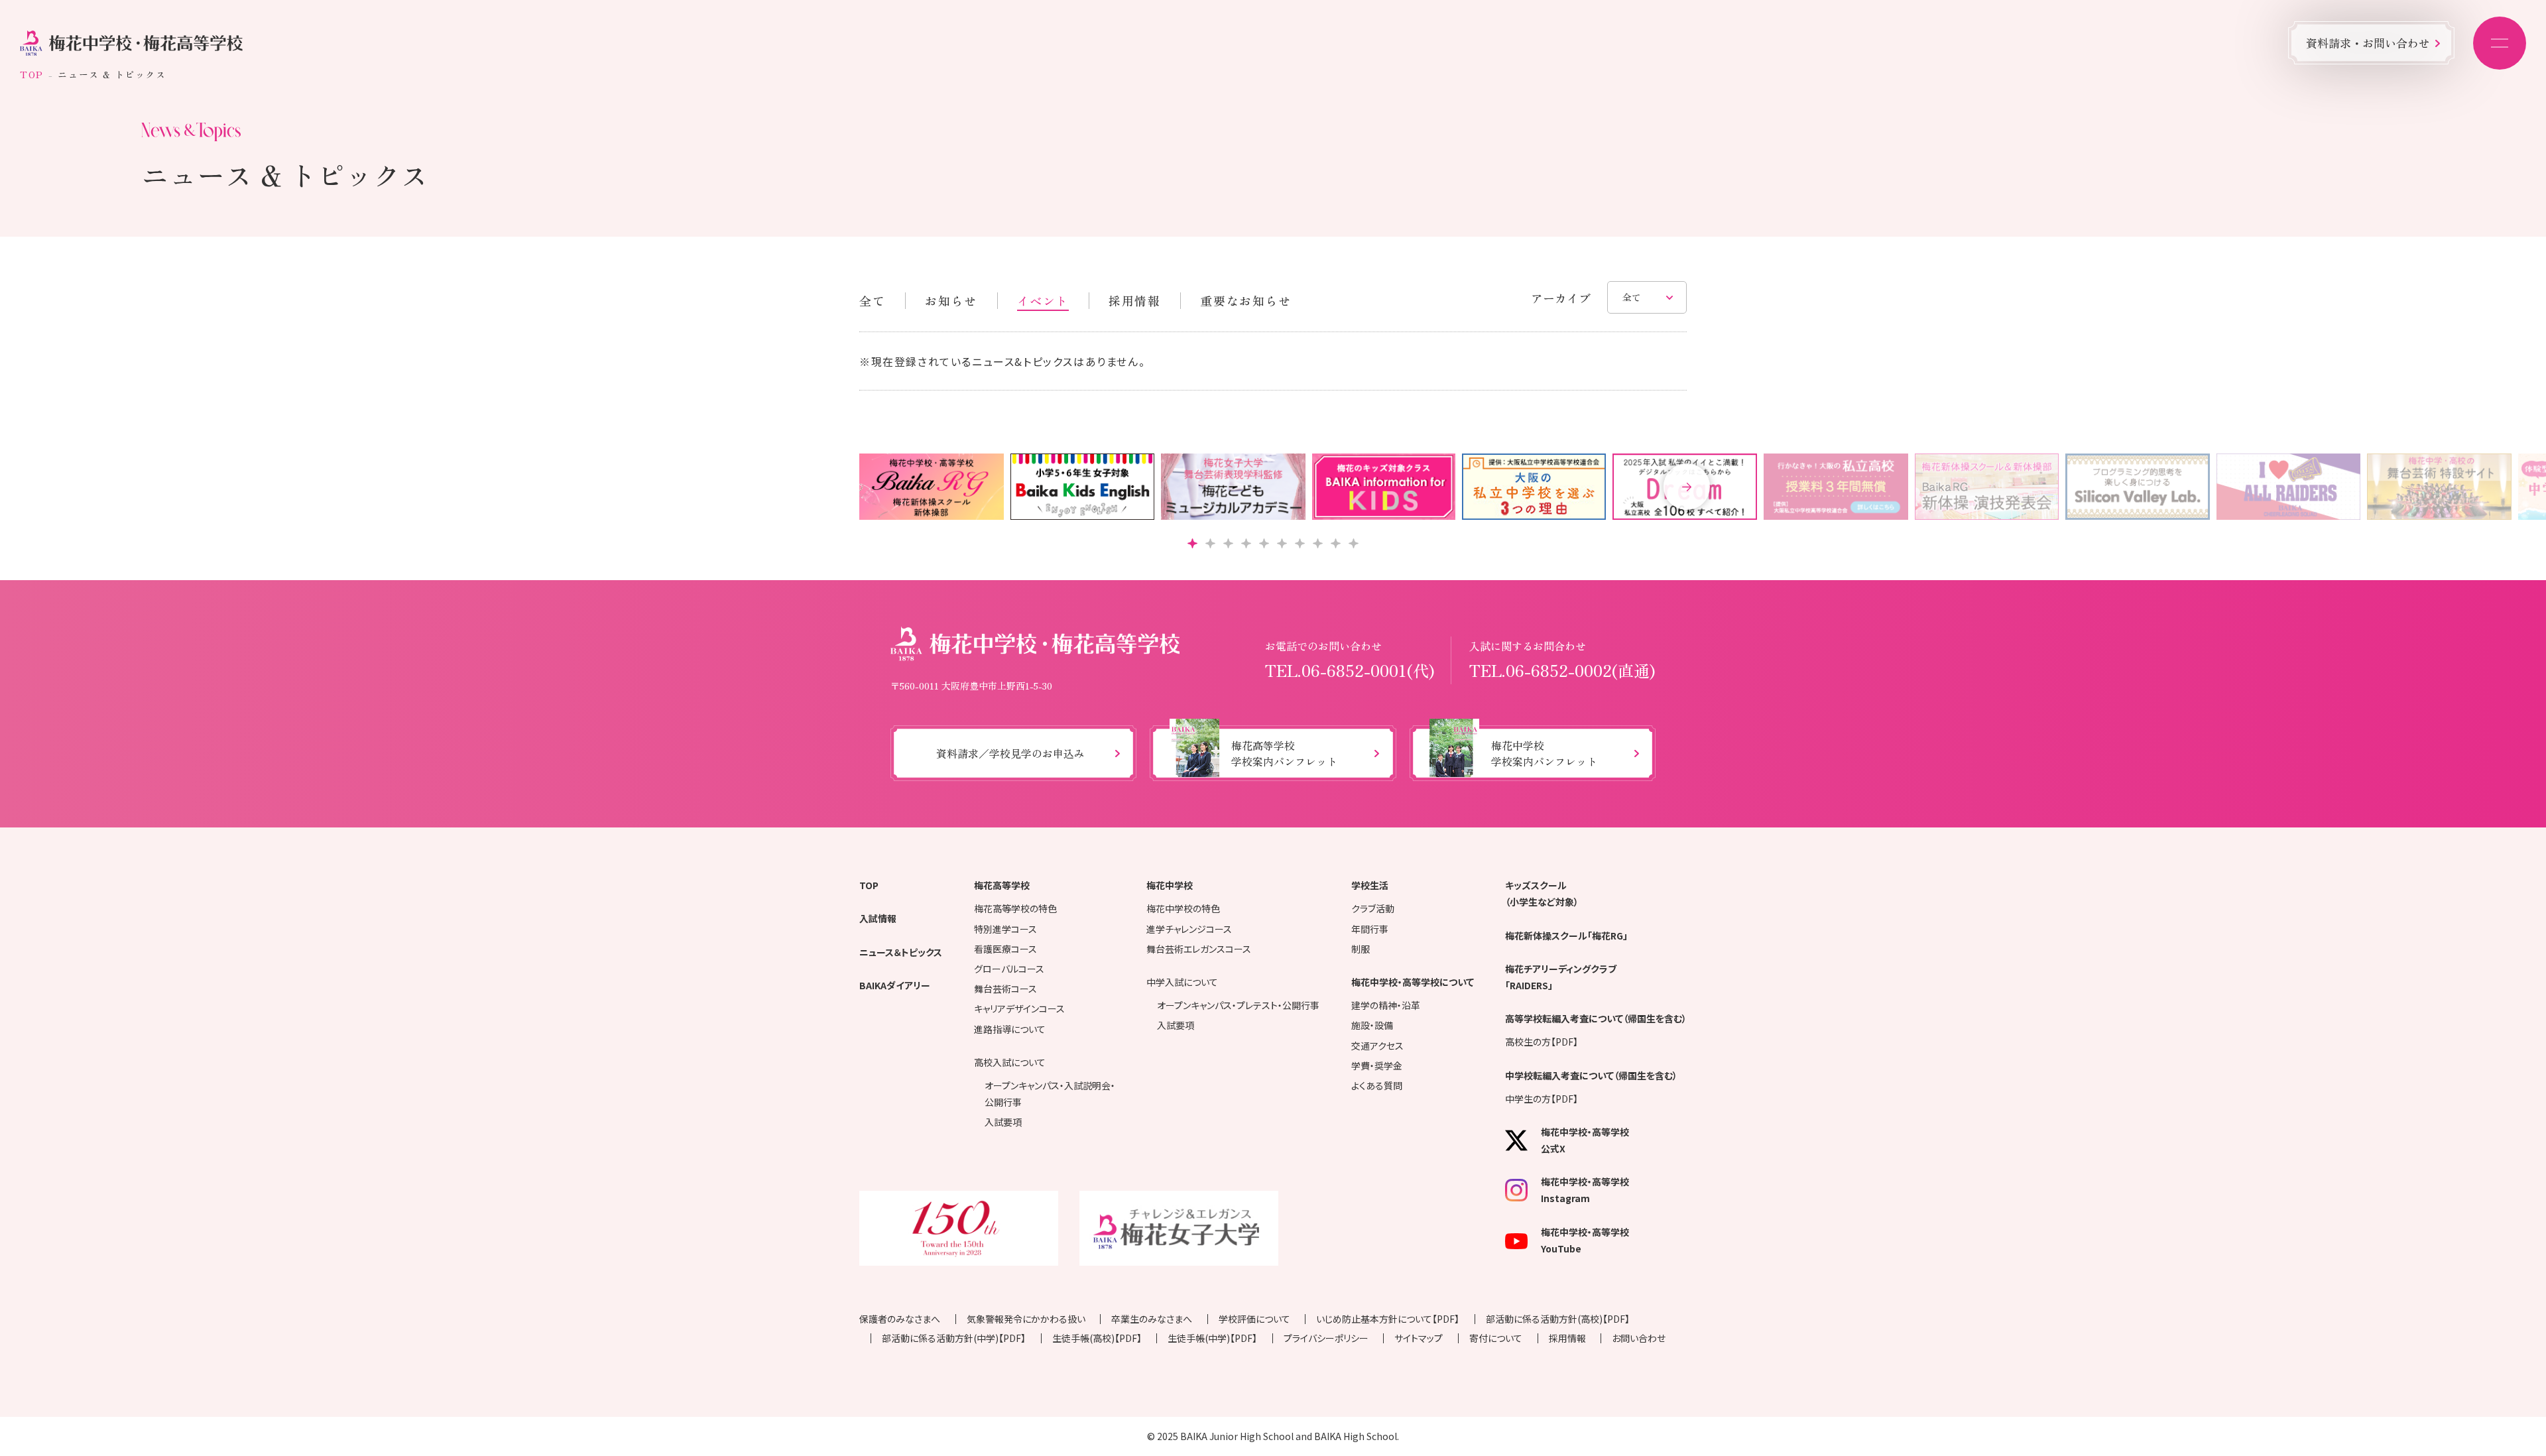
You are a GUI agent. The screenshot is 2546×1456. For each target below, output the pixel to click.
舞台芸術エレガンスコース (1199, 949)
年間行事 (1370, 929)
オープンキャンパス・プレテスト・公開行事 (1238, 1005)
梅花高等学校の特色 (1015, 908)
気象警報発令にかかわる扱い (1026, 1319)
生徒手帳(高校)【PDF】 (1097, 1338)
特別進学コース (1005, 929)
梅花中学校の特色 (1183, 908)
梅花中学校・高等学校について (1413, 982)
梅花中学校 (1170, 885)
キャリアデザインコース (1019, 1008)
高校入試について (1010, 1062)
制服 (1361, 949)
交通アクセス (1377, 1046)
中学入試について (1182, 982)
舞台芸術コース (1005, 989)
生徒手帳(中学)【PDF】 (1212, 1338)
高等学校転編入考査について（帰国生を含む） (1596, 1018)
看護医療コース (1005, 949)
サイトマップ (1419, 1338)
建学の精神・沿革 (1386, 1005)
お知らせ (951, 300)
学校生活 (1370, 885)
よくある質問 (1377, 1085)
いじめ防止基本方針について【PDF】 (1388, 1319)
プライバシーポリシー (1326, 1338)
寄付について (1496, 1338)
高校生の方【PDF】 (1542, 1042)
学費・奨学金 (1377, 1065)
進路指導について (1010, 1029)
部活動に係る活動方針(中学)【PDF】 (954, 1338)
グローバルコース (1009, 969)
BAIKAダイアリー (895, 985)
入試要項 (1003, 1122)
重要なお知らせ (1245, 300)
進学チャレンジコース (1189, 929)
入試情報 (878, 918)
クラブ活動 (1373, 908)
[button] (1687, 487)
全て (872, 300)
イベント (1043, 300)
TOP (32, 74)
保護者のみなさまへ (900, 1319)
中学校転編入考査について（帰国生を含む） (1591, 1075)
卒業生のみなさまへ (1152, 1319)
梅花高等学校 (1002, 885)
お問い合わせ (1639, 1338)
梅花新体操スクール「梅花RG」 (1566, 936)
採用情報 (1134, 300)
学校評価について (1254, 1319)
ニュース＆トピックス (901, 952)
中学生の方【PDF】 (1542, 1099)
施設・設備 (1372, 1025)
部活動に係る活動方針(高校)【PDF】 (1558, 1319)
